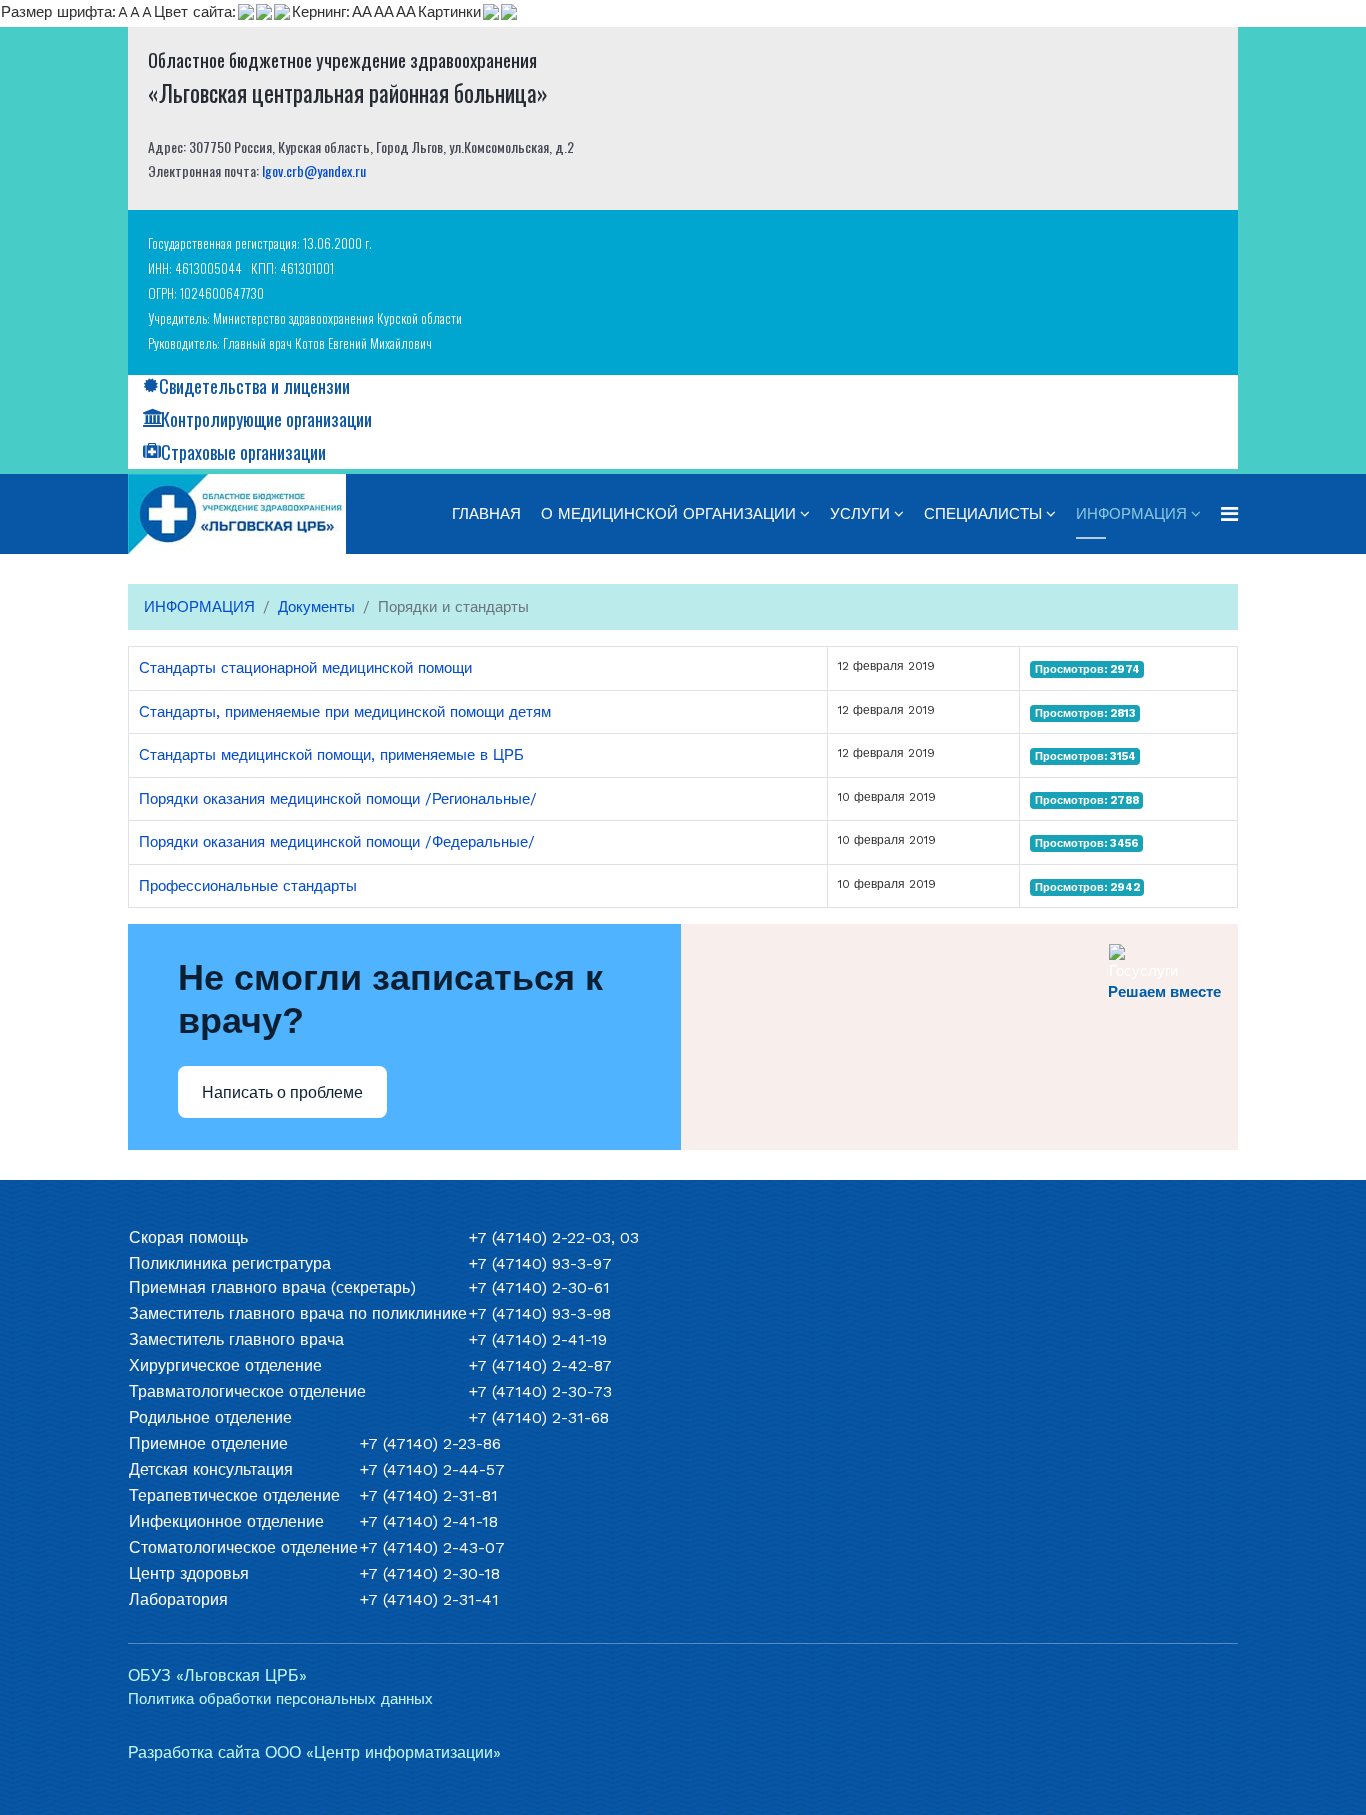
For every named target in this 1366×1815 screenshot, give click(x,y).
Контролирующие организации (266, 419)
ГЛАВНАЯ (486, 514)
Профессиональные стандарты (248, 886)
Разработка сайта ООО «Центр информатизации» (314, 1752)
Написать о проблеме (282, 1092)
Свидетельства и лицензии (254, 386)
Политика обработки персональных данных (280, 1699)
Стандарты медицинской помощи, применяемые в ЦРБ (331, 755)
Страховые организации (243, 452)
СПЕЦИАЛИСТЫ (983, 514)
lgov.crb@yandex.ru (314, 170)
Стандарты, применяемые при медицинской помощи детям (345, 712)
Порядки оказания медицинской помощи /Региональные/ (338, 799)
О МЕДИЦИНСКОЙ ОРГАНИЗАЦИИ (668, 514)
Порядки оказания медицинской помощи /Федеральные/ (337, 842)
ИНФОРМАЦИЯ (1131, 514)
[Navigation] (1229, 514)
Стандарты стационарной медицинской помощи (305, 668)
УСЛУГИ (860, 514)
